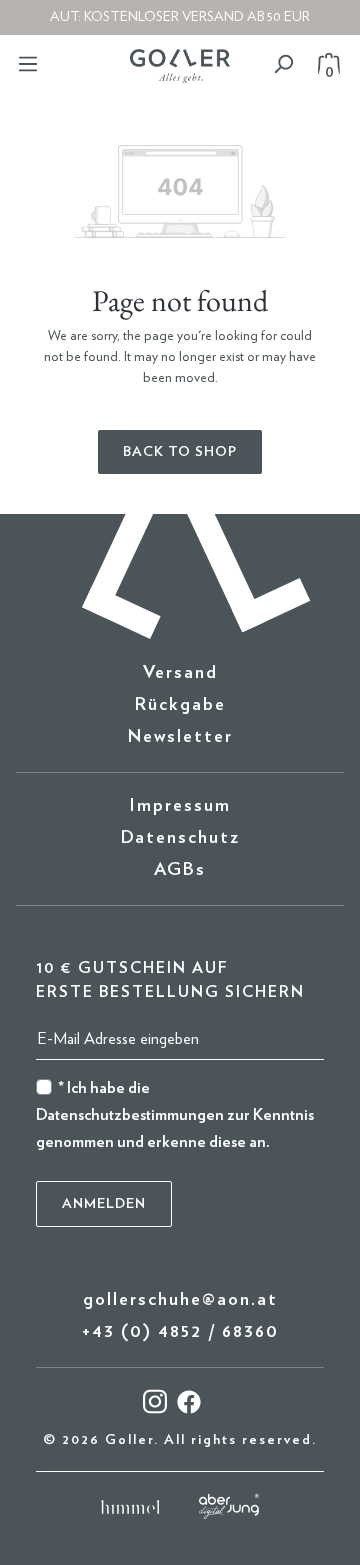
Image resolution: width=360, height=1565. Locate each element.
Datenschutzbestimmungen (130, 1115)
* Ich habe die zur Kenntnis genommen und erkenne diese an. (175, 1115)
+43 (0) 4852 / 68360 (180, 1332)
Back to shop (180, 452)
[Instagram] (155, 1401)
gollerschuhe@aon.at (180, 1300)
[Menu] (28, 64)
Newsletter (180, 737)
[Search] (283, 64)
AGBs (180, 870)
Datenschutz (180, 838)
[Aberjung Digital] (229, 1505)
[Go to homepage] (180, 66)
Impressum (180, 806)
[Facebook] (189, 1401)
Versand (180, 673)
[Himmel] (130, 1505)
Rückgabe (180, 705)
